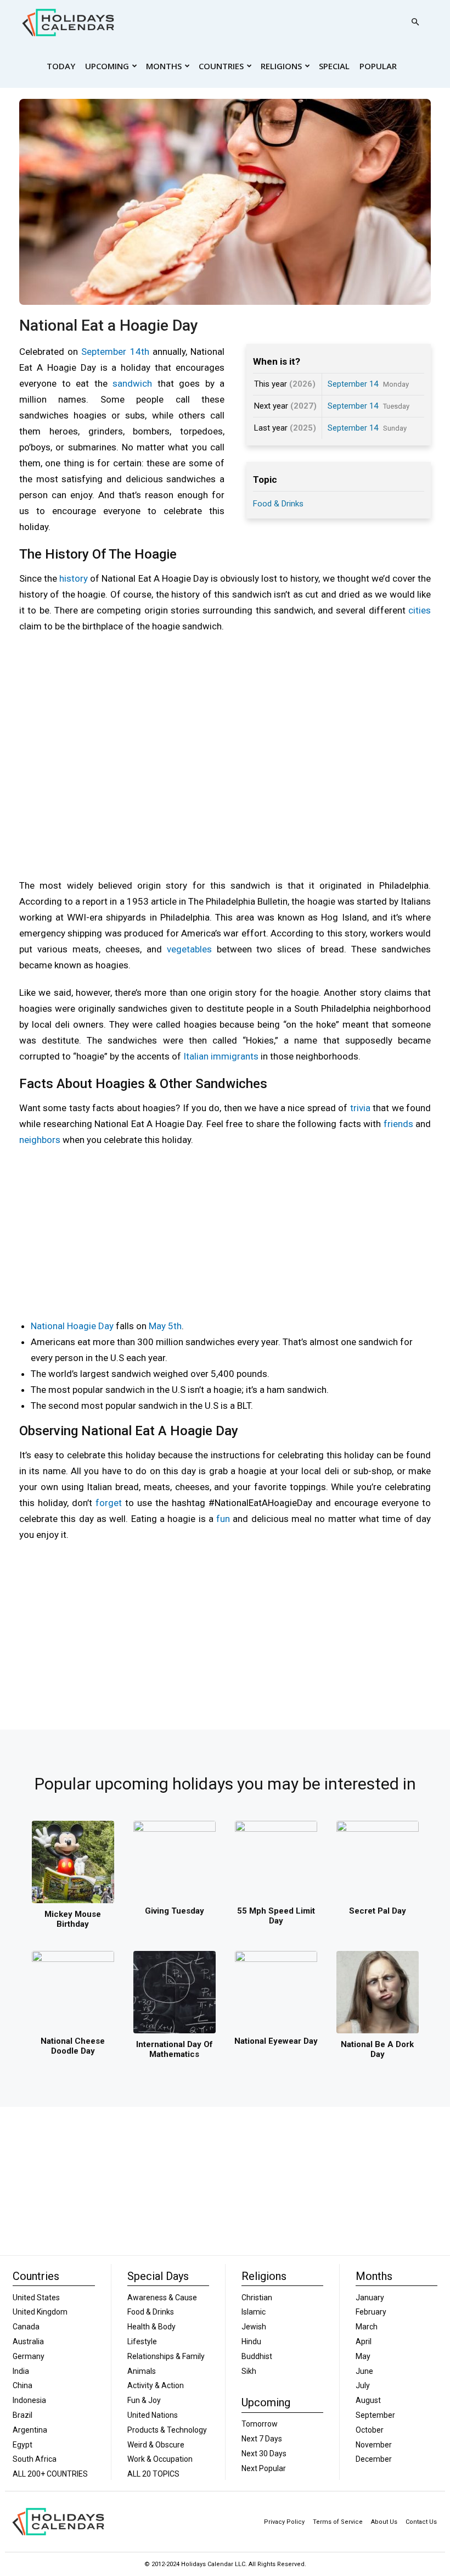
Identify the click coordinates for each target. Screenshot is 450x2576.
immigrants (235, 1056)
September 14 (353, 384)
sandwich (132, 383)
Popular (378, 66)
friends (398, 1124)
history (74, 578)
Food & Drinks (278, 504)
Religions (281, 66)
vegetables (189, 949)
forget (109, 1503)
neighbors (40, 1140)
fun (223, 1519)
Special (334, 66)
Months (164, 66)
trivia (360, 1108)
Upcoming (107, 66)
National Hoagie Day (72, 1326)
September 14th (115, 352)
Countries (221, 66)
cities (420, 610)
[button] (415, 22)
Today (61, 66)
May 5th (165, 1326)
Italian (196, 1056)
